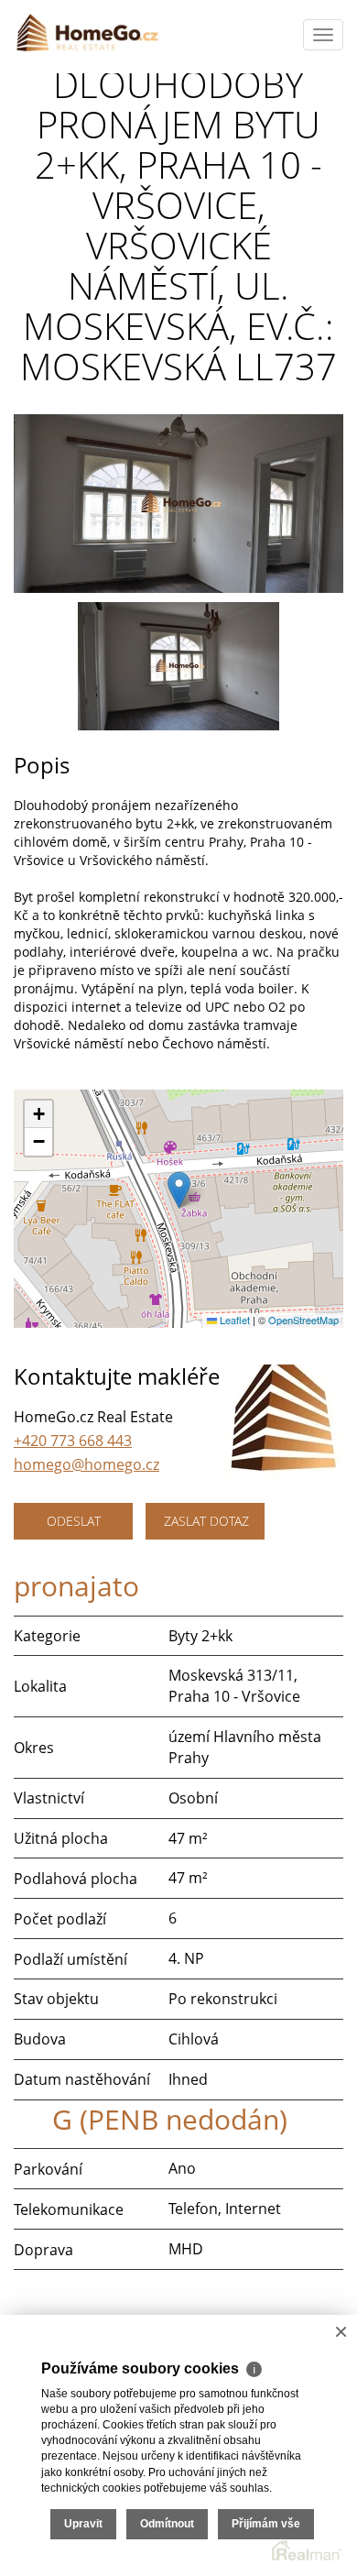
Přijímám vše (266, 2524)
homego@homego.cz (87, 1464)
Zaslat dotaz (206, 1521)
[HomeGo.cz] (87, 32)
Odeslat (74, 1521)
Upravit (83, 2524)
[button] (179, 1190)
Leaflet (233, 1320)
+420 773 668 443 (73, 1441)
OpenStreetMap (303, 1320)
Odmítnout (167, 2524)
